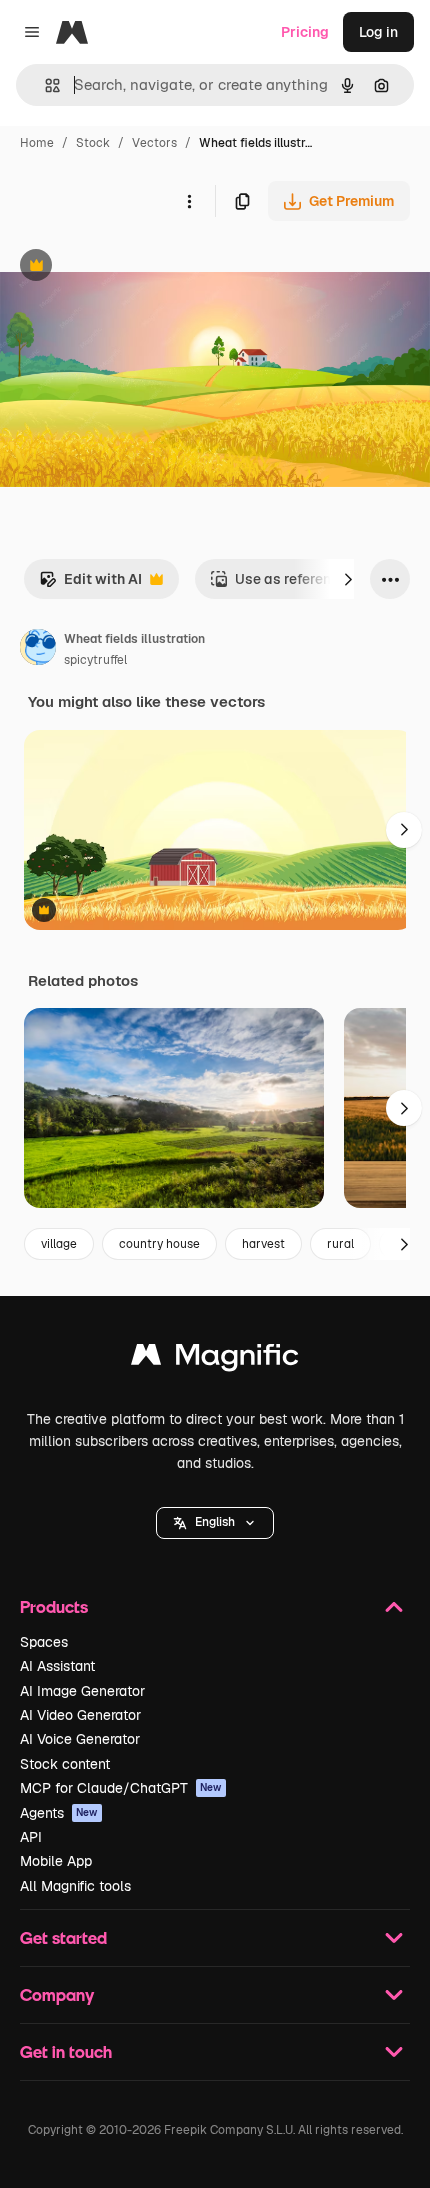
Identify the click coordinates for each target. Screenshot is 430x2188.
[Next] (348, 579)
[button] (215, 1523)
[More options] (189, 201)
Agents (59, 1813)
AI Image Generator (82, 1691)
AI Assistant (57, 1666)
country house (159, 1244)
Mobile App (56, 1861)
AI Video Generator (80, 1715)
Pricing (305, 32)
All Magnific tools (75, 1886)
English (215, 1522)
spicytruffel (95, 660)
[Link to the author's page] (38, 650)
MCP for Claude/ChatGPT (121, 1788)
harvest (263, 1244)
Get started (63, 1937)
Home (37, 143)
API (31, 1837)
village (59, 1244)
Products (54, 1606)
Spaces (44, 1642)
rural (340, 1244)
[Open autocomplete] (44, 85)
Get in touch (66, 2051)
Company (57, 1994)
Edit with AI (90, 584)
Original (128, 267)
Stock (93, 143)
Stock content (65, 1764)
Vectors (154, 143)
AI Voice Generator (80, 1739)
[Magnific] (215, 1359)
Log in (378, 32)
